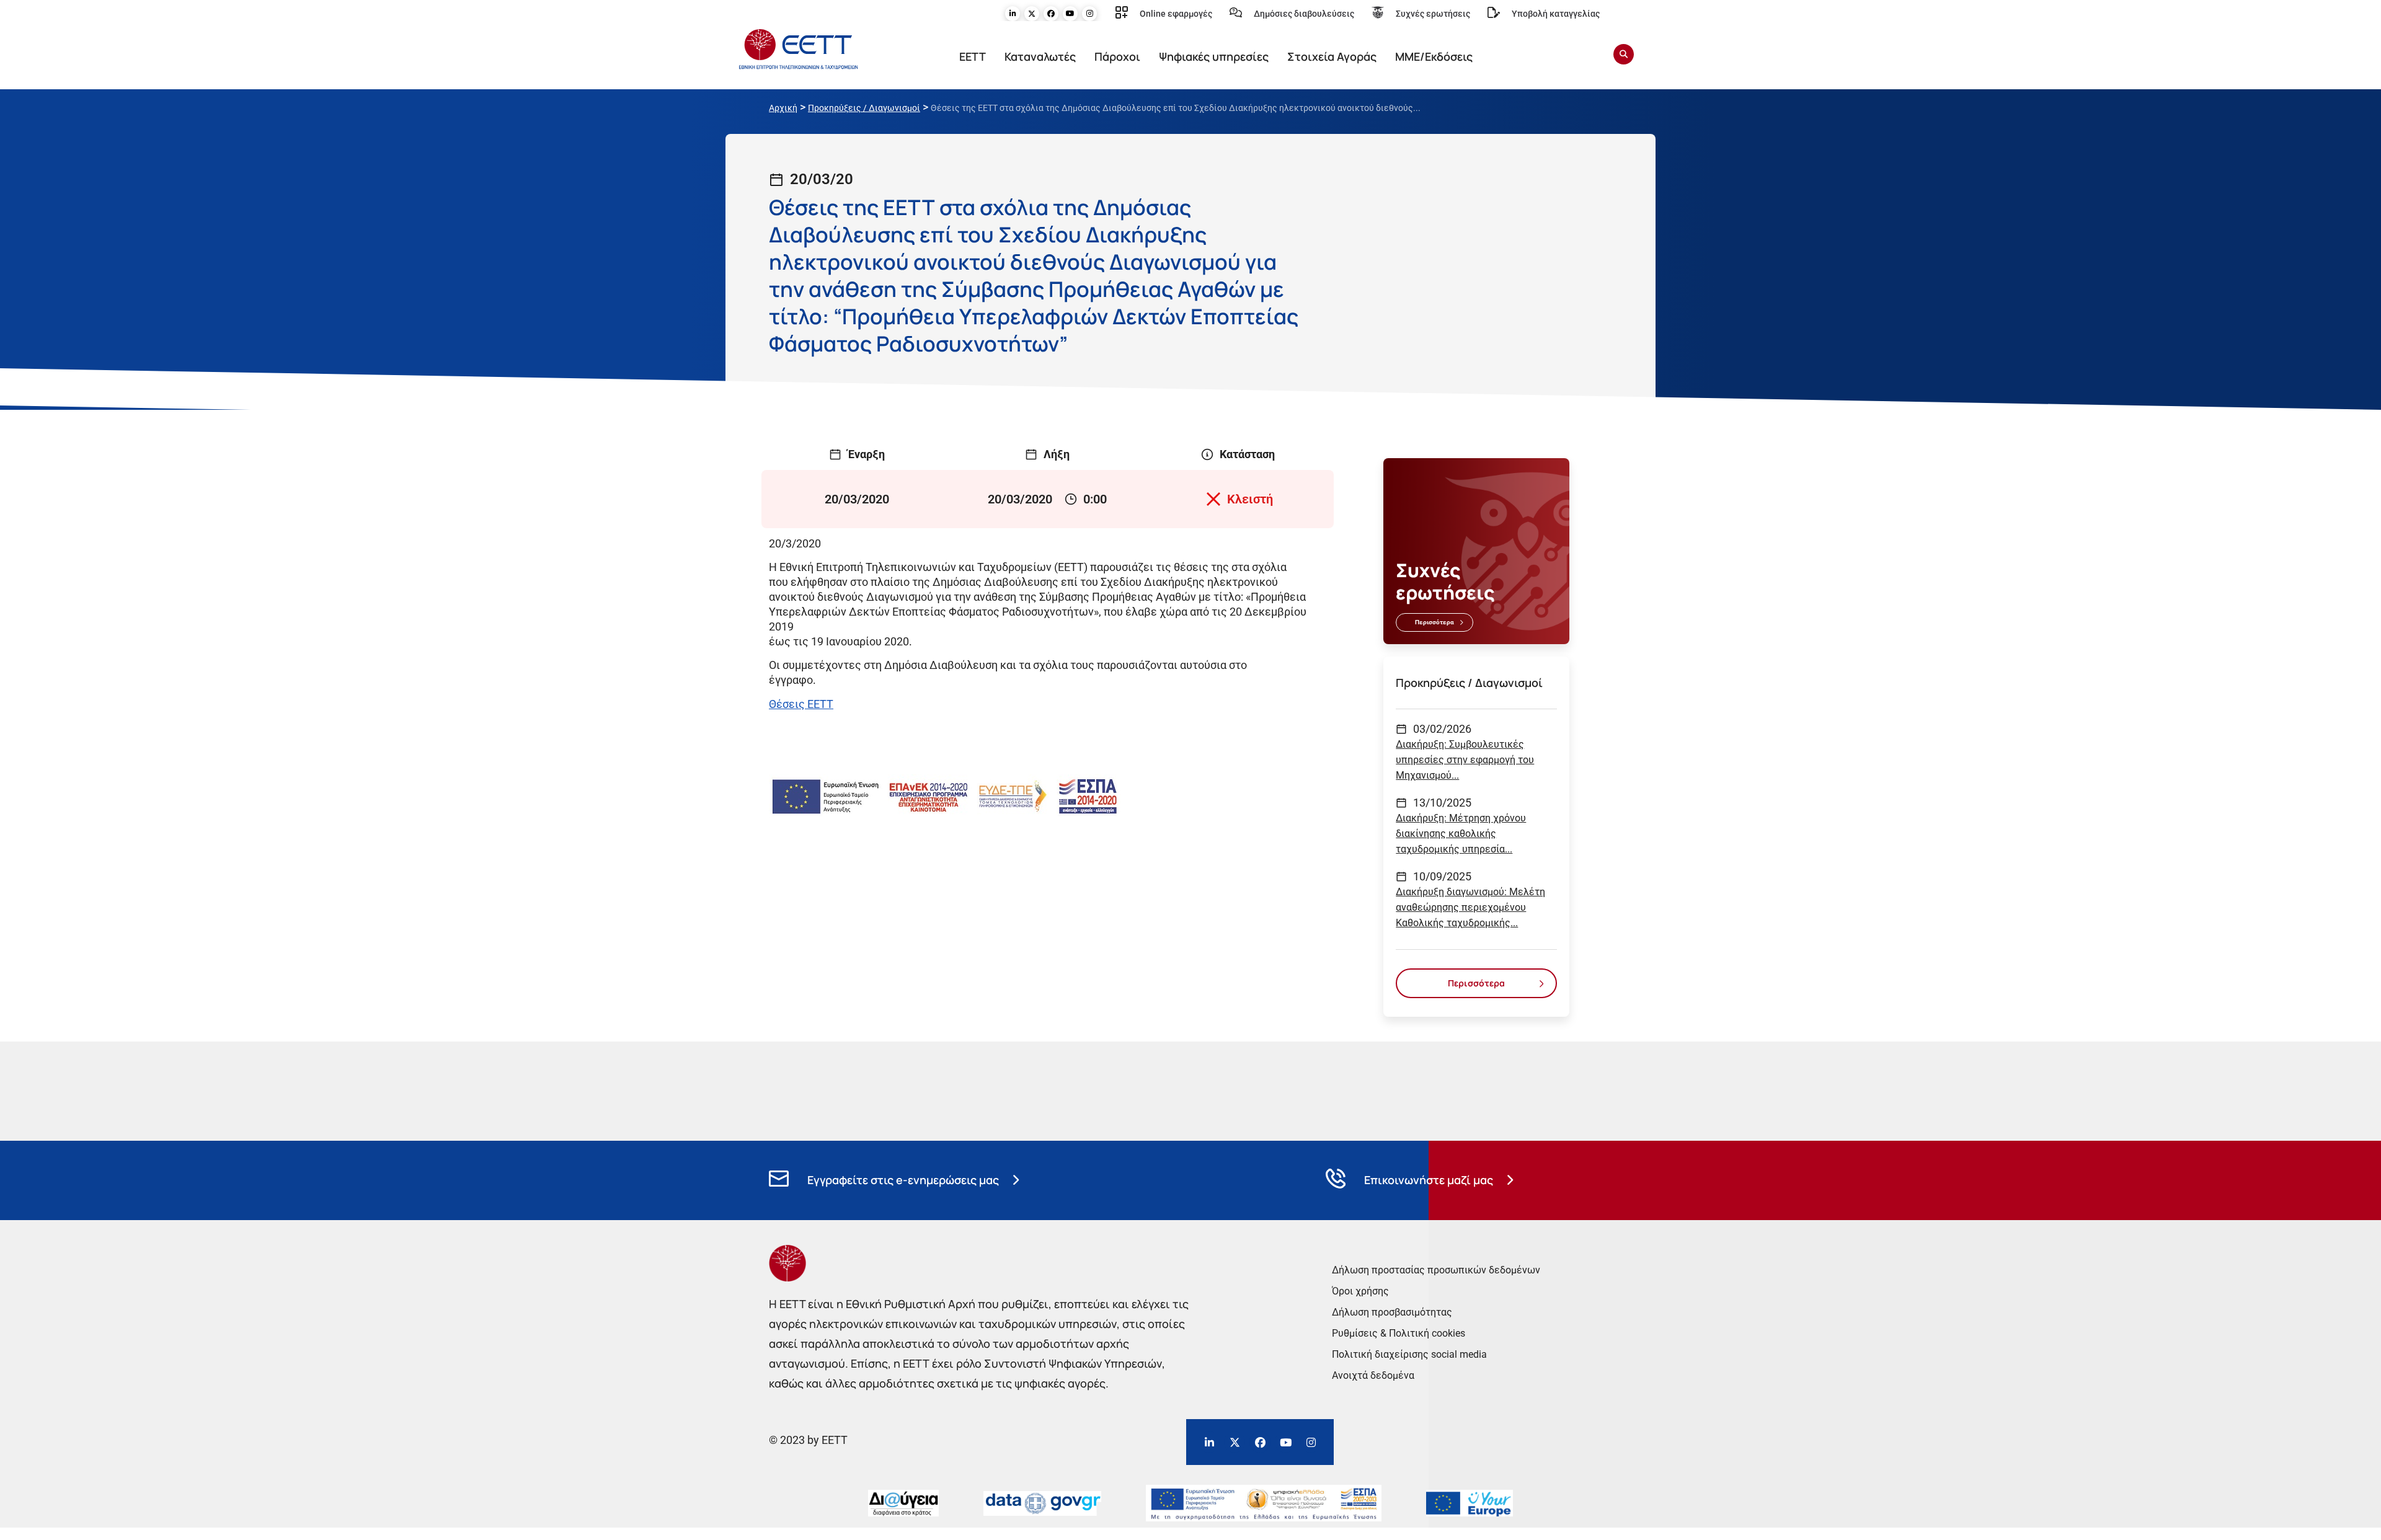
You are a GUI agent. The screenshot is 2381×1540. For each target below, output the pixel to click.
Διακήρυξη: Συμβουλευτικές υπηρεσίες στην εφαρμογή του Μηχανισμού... (1465, 760)
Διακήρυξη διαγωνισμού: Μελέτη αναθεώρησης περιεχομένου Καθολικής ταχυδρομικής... (1470, 907)
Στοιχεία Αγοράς (1332, 56)
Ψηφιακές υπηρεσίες (1214, 56)
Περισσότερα (1434, 622)
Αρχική (783, 108)
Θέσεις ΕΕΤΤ (801, 704)
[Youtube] (1070, 14)
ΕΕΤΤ (973, 56)
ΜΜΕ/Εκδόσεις (1434, 56)
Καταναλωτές (1040, 56)
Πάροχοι (1117, 56)
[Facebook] (1051, 14)
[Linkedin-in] (1013, 14)
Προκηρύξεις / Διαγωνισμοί (864, 108)
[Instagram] (1089, 14)
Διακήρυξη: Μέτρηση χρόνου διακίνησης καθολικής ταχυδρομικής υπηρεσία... (1461, 834)
